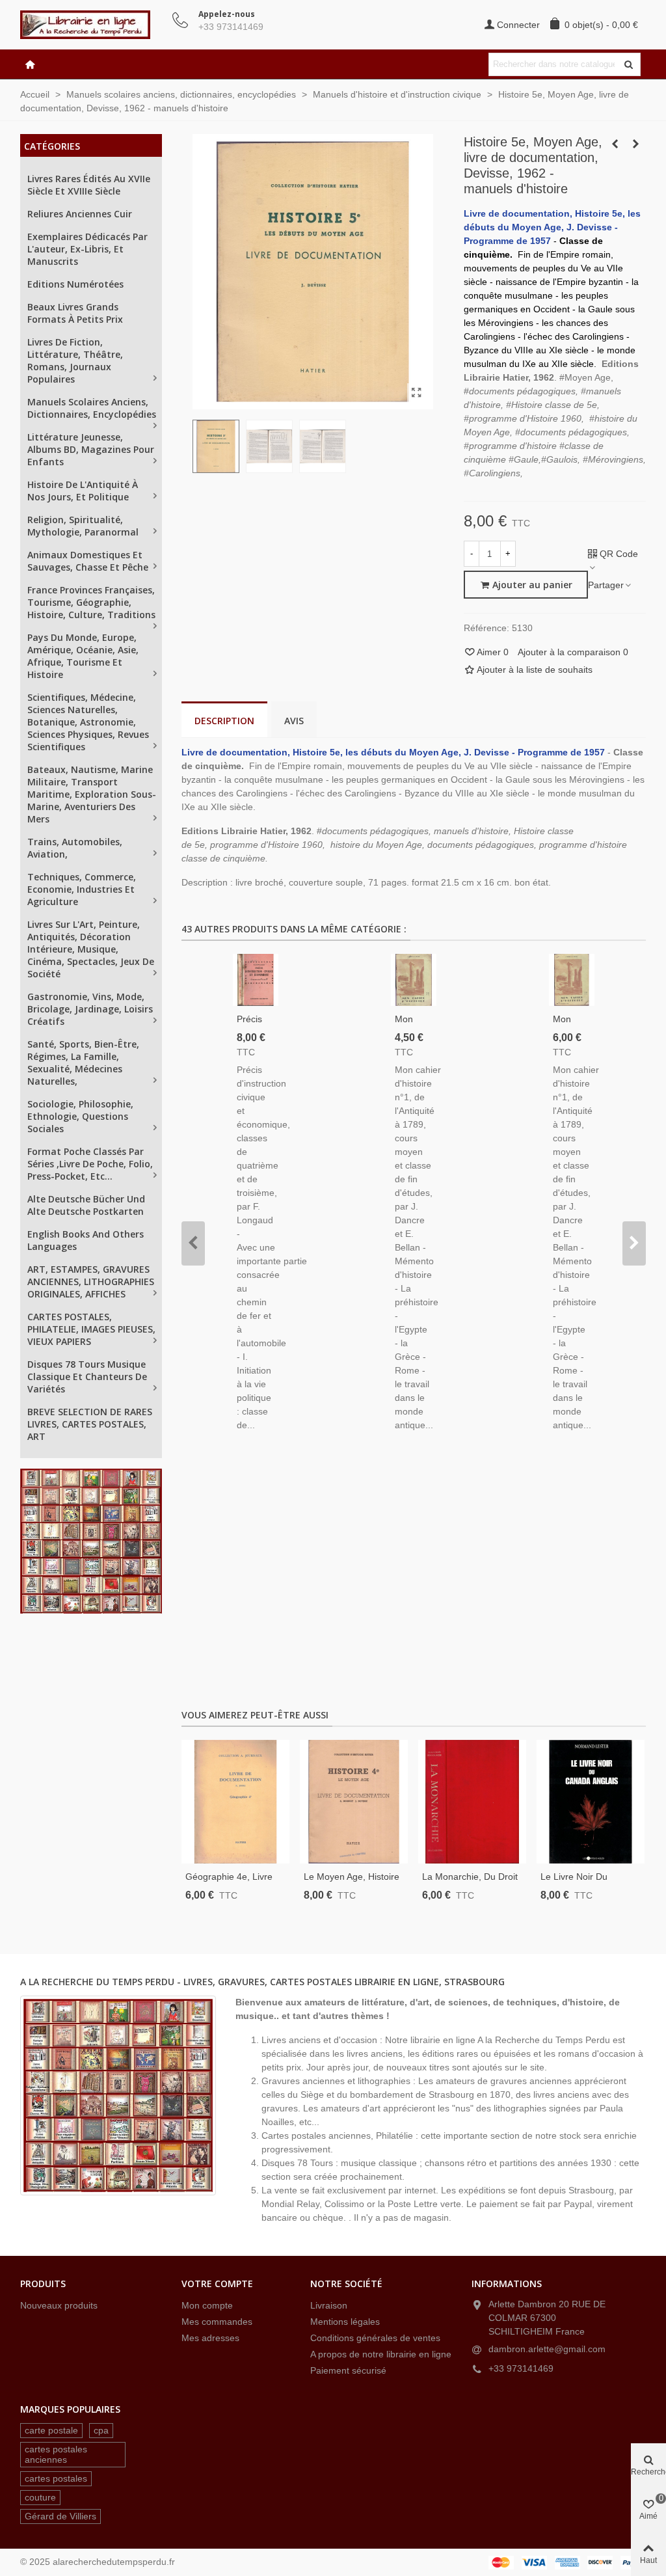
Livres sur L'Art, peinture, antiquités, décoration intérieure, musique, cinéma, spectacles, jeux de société (91, 949)
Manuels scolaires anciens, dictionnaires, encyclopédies (92, 408)
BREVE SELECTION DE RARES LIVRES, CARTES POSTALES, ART (90, 1424)
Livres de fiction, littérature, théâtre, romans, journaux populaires (75, 360)
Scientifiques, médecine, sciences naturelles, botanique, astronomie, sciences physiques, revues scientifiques (88, 722)
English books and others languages (86, 1240)
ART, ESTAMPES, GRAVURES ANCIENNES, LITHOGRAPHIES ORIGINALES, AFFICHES (91, 1281)
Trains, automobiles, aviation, (75, 848)
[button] (193, 1243)
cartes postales (56, 2478)
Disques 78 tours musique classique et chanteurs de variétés (87, 1376)
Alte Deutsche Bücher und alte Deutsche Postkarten (86, 1205)
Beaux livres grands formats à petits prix (75, 313)
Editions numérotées (75, 284)
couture (40, 2497)
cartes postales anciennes (56, 2454)
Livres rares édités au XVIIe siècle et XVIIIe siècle (89, 185)
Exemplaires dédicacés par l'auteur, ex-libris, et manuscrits (87, 249)
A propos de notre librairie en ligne (381, 2354)
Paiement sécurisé (348, 2370)
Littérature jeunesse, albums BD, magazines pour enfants (91, 449)
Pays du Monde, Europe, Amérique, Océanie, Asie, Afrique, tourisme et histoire (83, 656)
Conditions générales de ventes (375, 2338)
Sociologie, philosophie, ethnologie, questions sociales (80, 1116)
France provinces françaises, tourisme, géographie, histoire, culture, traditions (91, 602)
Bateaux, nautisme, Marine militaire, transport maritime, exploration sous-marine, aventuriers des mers (92, 794)
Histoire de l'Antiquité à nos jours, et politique (83, 491)
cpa (101, 2430)
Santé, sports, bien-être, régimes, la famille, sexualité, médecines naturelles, (83, 1063)
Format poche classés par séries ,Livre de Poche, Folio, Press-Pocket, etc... (90, 1164)
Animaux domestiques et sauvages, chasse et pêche (88, 561)
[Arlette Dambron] (92, 25)
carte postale (51, 2430)
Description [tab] (224, 721)
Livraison (329, 2305)
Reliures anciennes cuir (80, 214)
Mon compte (207, 2305)
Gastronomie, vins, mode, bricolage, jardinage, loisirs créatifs (90, 1009)
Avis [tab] (294, 721)
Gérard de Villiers (60, 2516)
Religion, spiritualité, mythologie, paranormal (83, 526)
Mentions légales (345, 2322)
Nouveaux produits (59, 2305)
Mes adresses (210, 2338)
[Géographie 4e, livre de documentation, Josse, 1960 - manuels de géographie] (235, 1802)
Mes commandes (217, 2322)
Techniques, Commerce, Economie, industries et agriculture (82, 889)
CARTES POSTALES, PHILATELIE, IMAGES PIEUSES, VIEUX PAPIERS (91, 1329)
